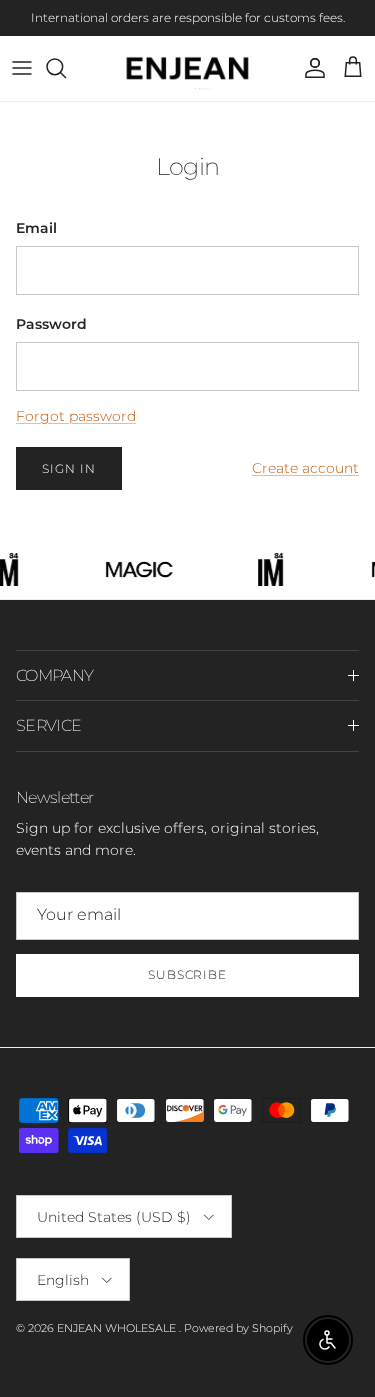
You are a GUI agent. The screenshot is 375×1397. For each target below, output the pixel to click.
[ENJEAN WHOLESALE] (187, 68)
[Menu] (22, 68)
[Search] (66, 68)
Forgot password (76, 416)
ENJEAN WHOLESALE (118, 1328)
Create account (305, 468)
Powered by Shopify (238, 1328)
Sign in (69, 468)
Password (51, 324)
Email (36, 228)
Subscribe (188, 974)
